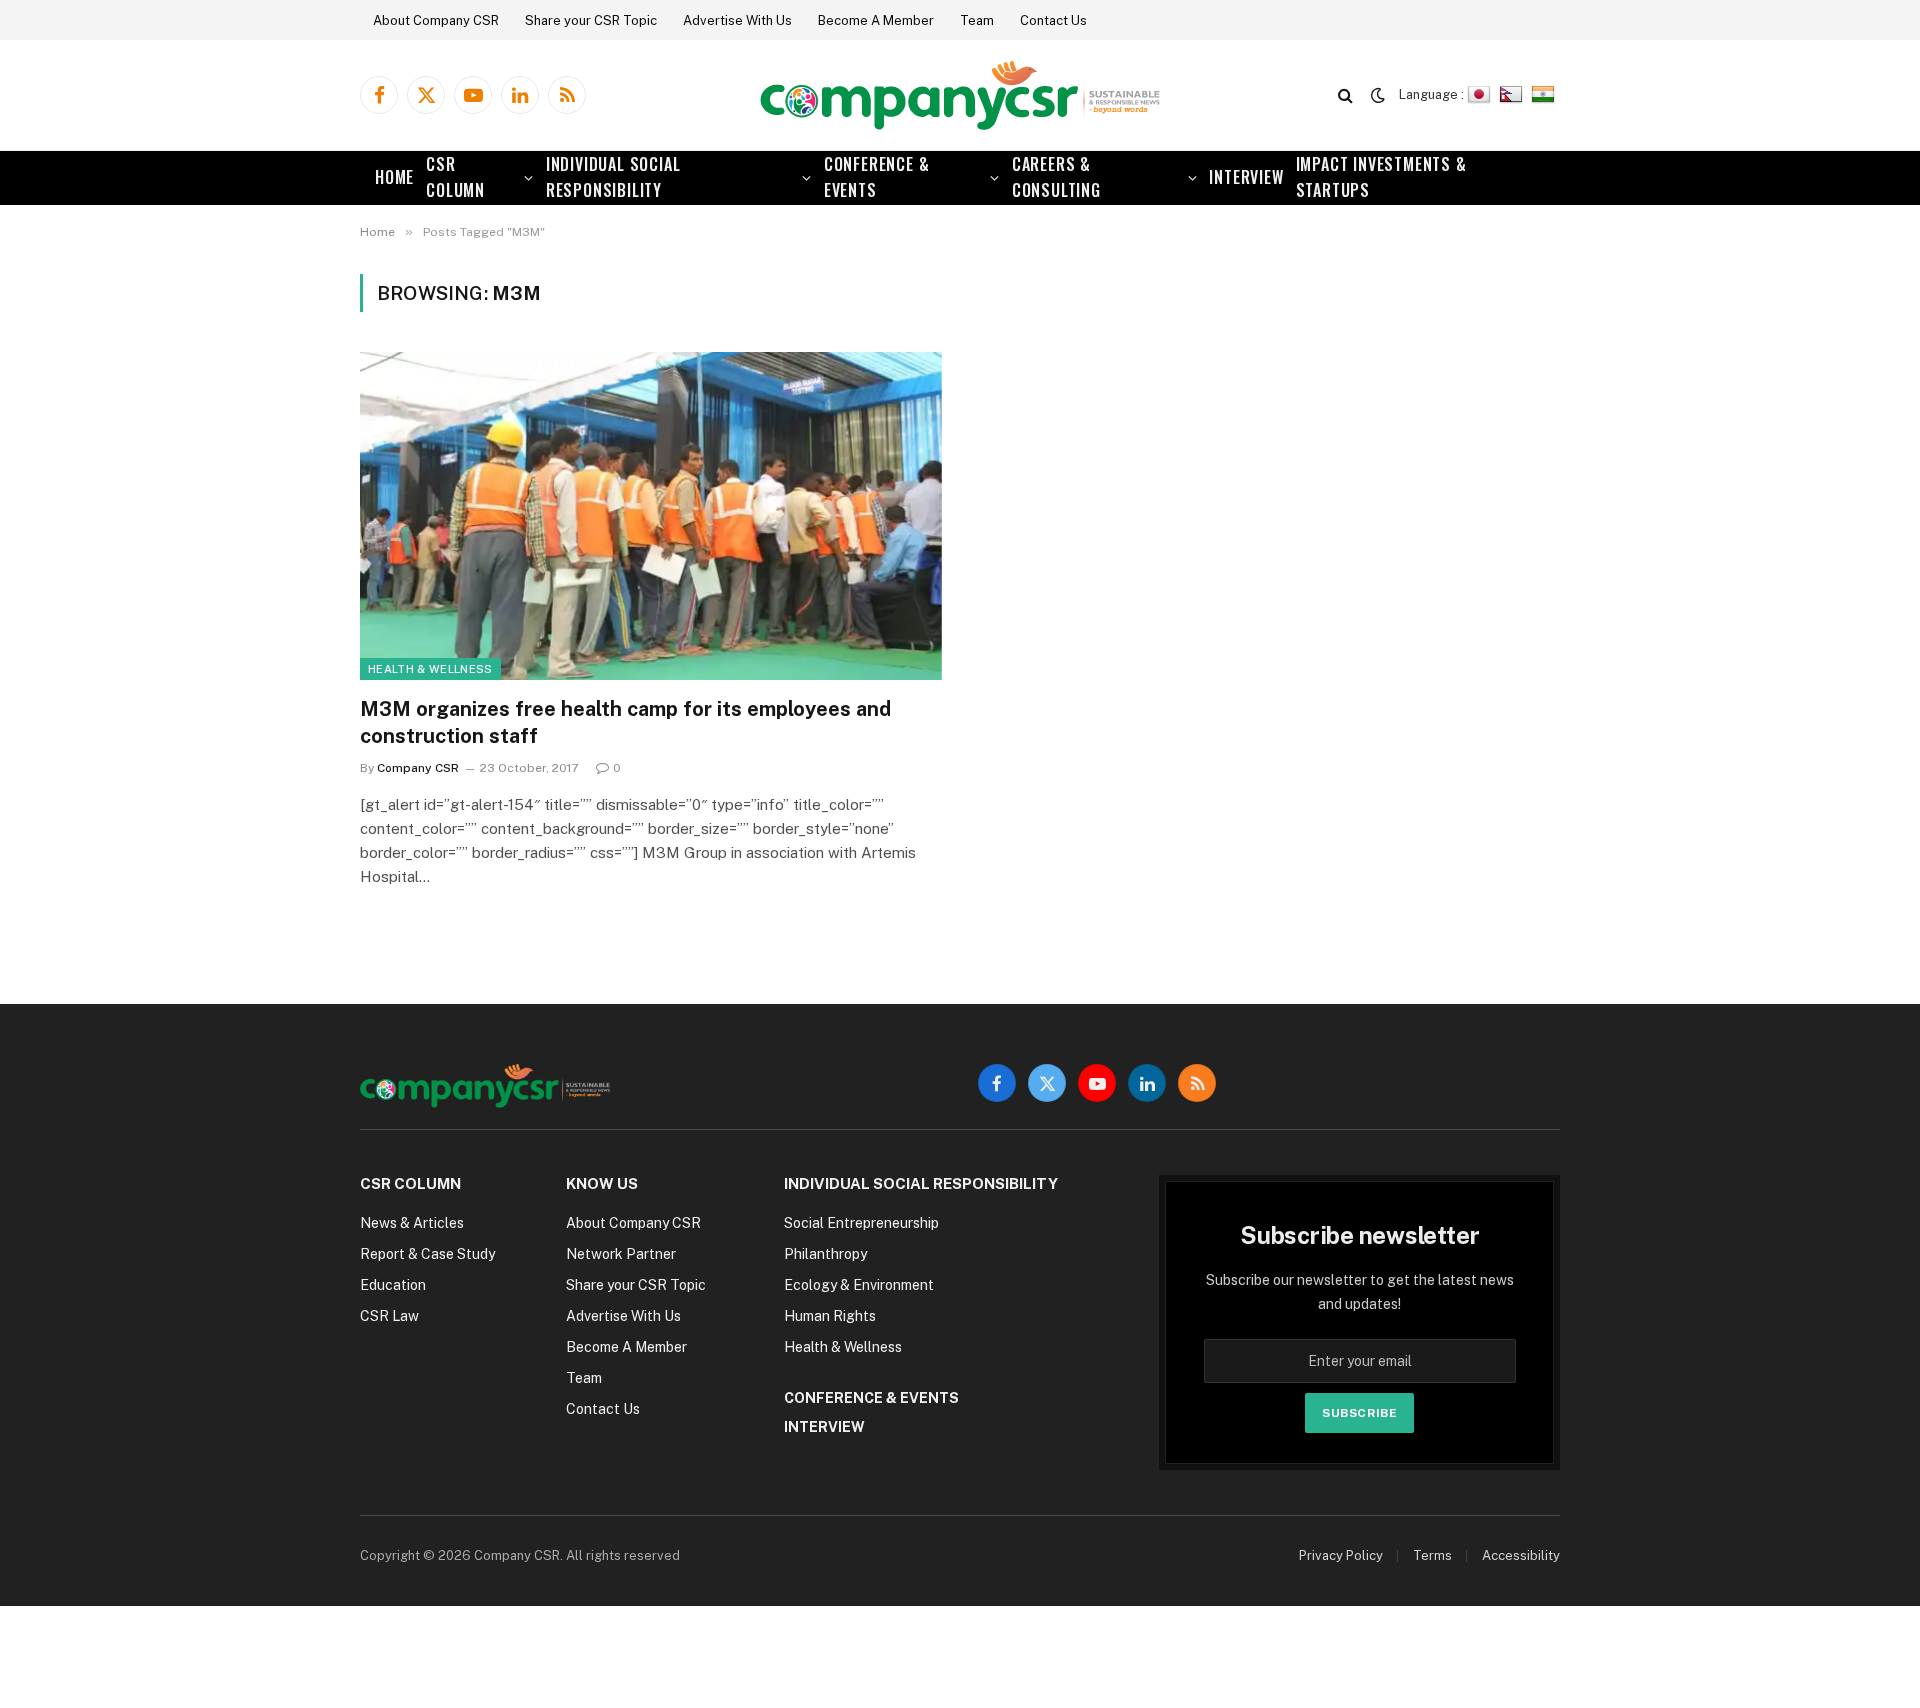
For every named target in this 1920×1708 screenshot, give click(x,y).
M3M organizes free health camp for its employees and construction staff (625, 722)
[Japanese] (1481, 94)
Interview (1246, 177)
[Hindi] (1545, 94)
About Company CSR (436, 20)
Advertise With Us (737, 20)
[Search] (1345, 95)
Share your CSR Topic (591, 20)
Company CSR (418, 768)
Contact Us (1053, 20)
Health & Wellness (430, 669)
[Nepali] (1513, 94)
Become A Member (876, 20)
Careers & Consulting (1056, 177)
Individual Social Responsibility (613, 177)
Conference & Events (877, 177)
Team (977, 20)
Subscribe (1359, 1413)
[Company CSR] (960, 95)
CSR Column (455, 177)
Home (394, 177)
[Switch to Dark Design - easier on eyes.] (1378, 95)
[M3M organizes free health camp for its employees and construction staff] (651, 515)
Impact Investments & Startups (1381, 177)
